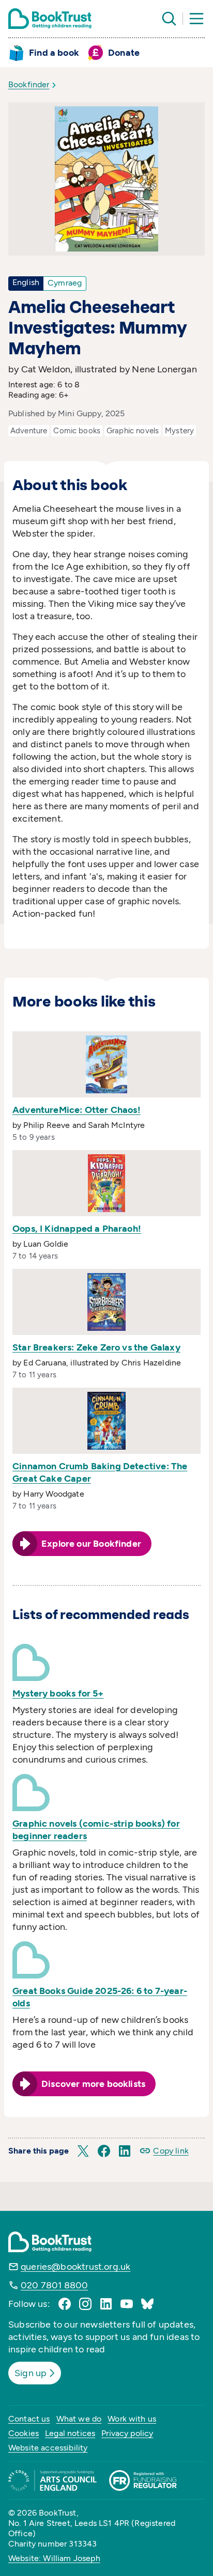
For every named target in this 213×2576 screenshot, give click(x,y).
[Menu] (196, 19)
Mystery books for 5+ (58, 1693)
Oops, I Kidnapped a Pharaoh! (77, 1229)
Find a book (54, 53)
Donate (124, 53)
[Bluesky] (147, 2304)
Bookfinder (29, 84)
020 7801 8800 (54, 2285)
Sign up (31, 2373)
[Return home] (50, 19)
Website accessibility (48, 2448)
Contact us (29, 2419)
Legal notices (70, 2433)
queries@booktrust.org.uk (75, 2267)
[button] (83, 2151)
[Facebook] (65, 2304)
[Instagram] (85, 2304)
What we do (79, 2419)
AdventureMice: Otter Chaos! (77, 1110)
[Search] (169, 19)
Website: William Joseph (54, 2558)
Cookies (24, 2433)
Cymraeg (65, 283)
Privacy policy (127, 2433)
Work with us (132, 2419)
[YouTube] (127, 2304)
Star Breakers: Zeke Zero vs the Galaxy (96, 1347)
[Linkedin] (106, 2304)
